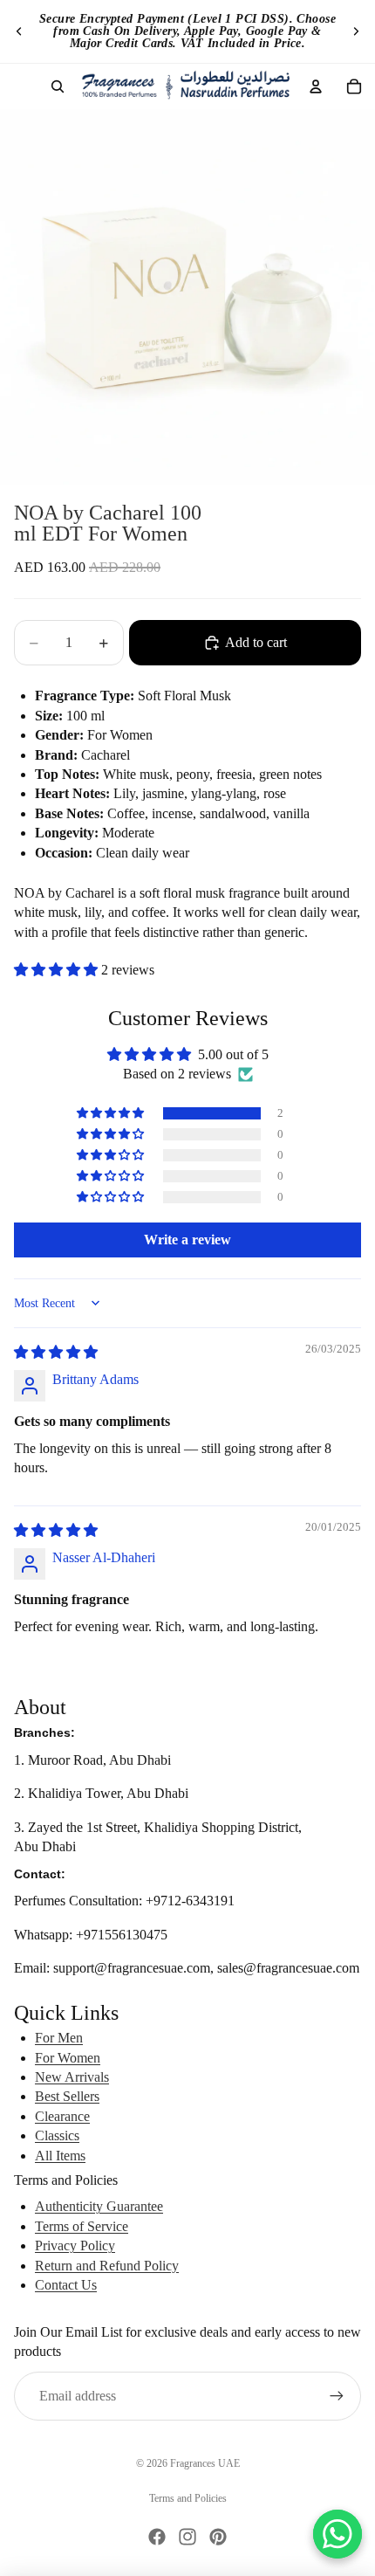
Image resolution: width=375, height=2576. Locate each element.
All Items (60, 2156)
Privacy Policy (75, 2245)
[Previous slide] (19, 31)
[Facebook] (157, 2537)
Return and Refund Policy (107, 2266)
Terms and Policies (188, 2498)
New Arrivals (72, 2077)
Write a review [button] (187, 1240)
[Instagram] (187, 2537)
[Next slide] (356, 31)
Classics (57, 2135)
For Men (59, 2038)
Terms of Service (82, 2226)
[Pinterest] (218, 2537)
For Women (68, 2058)
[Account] (316, 86)
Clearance (62, 2116)
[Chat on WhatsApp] (337, 2534)
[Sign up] (337, 2396)
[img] (56, 1352)
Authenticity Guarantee (99, 2206)
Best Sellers (67, 2096)
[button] (58, 970)
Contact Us (66, 2285)
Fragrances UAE (205, 2463)
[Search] (58, 86)
